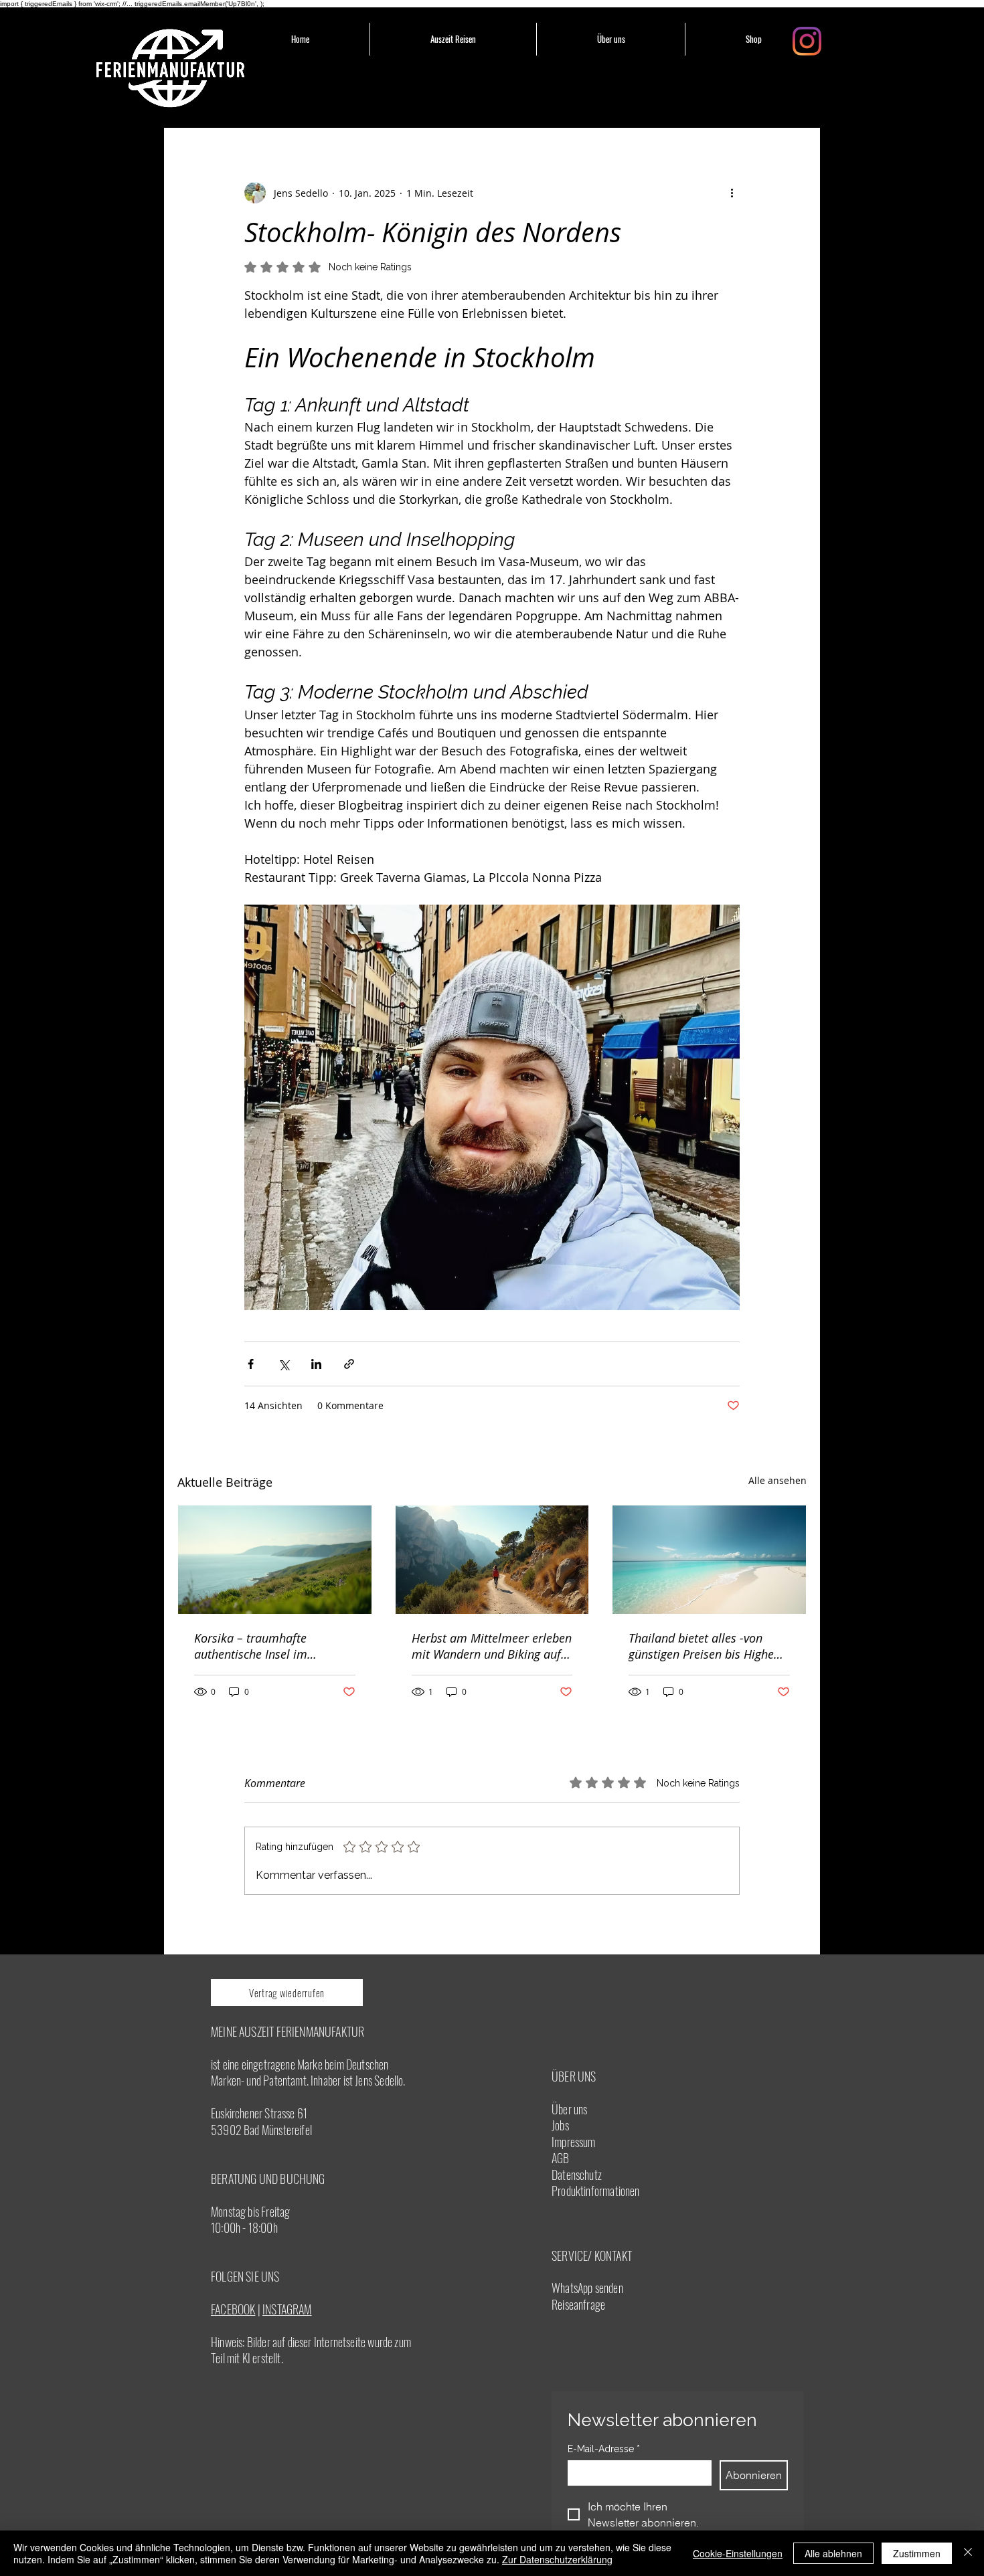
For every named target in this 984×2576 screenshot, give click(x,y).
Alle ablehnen (833, 2553)
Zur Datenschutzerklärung (557, 2559)
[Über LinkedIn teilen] (316, 1364)
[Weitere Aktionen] (732, 193)
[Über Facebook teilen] (251, 1364)
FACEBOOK (233, 2309)
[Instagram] (807, 41)
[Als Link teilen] (349, 1364)
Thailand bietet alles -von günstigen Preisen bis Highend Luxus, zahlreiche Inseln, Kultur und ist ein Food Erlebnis (708, 1646)
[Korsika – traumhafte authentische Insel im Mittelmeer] (275, 1560)
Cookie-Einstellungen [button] (738, 2553)
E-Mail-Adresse (604, 2449)
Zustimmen (917, 2553)
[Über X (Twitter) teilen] (283, 1364)
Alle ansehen (777, 1480)
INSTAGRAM (287, 2309)
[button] (453, 39)
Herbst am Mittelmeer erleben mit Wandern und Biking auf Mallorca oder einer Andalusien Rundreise (492, 1646)
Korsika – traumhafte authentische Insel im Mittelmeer (251, 1646)
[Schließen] (968, 2553)
